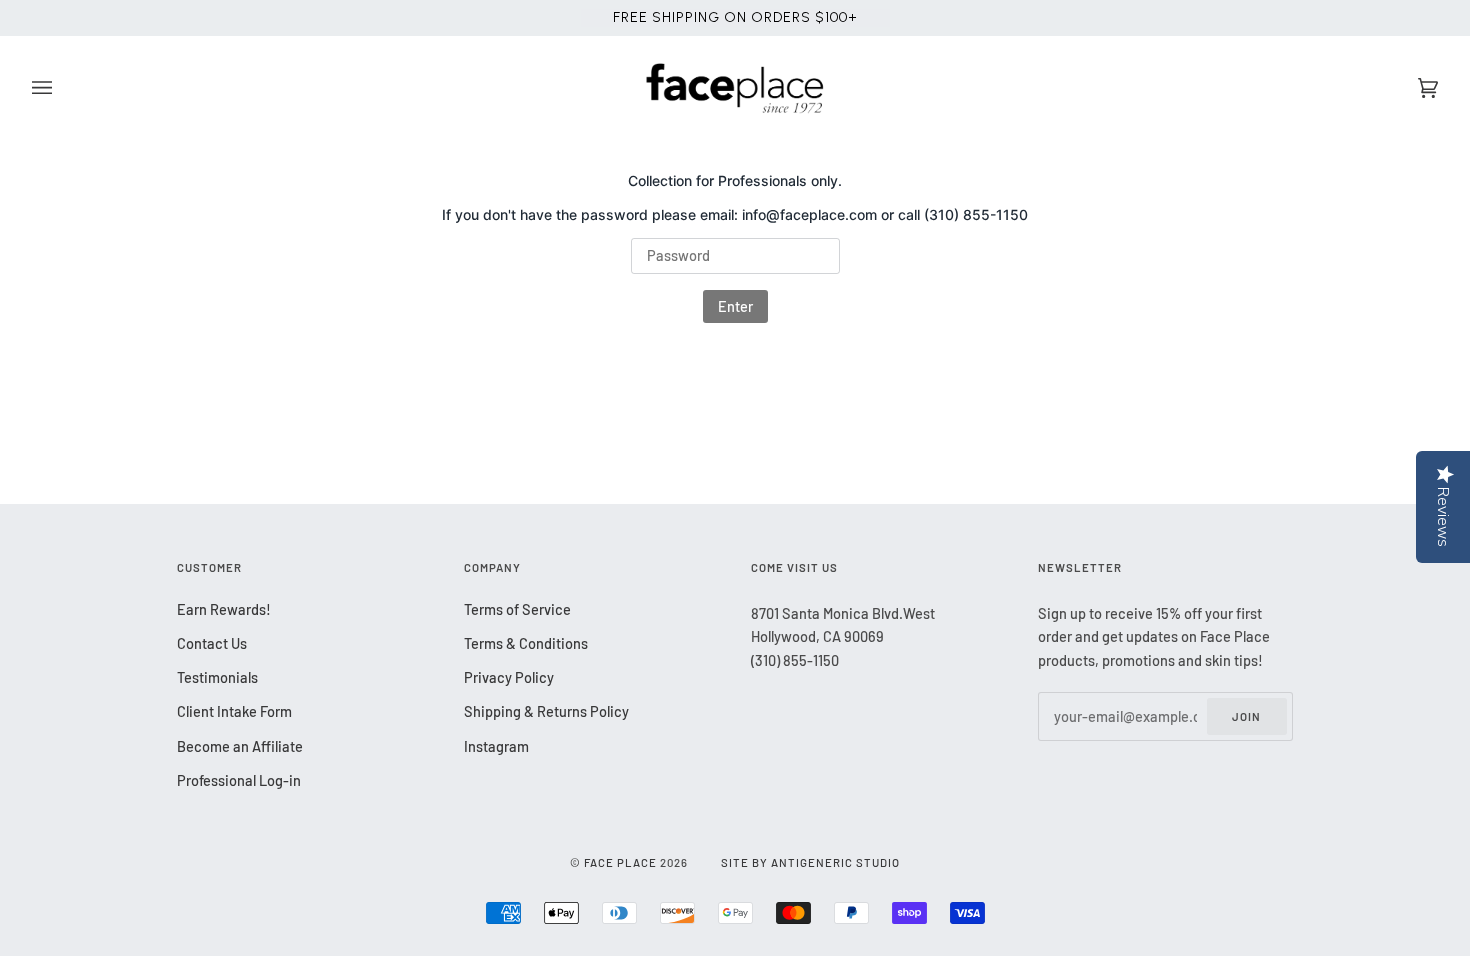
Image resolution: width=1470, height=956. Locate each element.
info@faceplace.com (809, 214)
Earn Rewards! (224, 609)
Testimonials (217, 677)
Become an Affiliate (240, 746)
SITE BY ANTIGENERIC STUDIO (810, 862)
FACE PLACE (620, 862)
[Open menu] (62, 88)
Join (1246, 716)
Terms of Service (517, 609)
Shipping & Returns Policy (546, 711)
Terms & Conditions (526, 643)
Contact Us (212, 643)
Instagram (496, 746)
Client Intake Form (234, 711)
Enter (735, 306)
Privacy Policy (509, 677)
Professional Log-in (239, 780)
